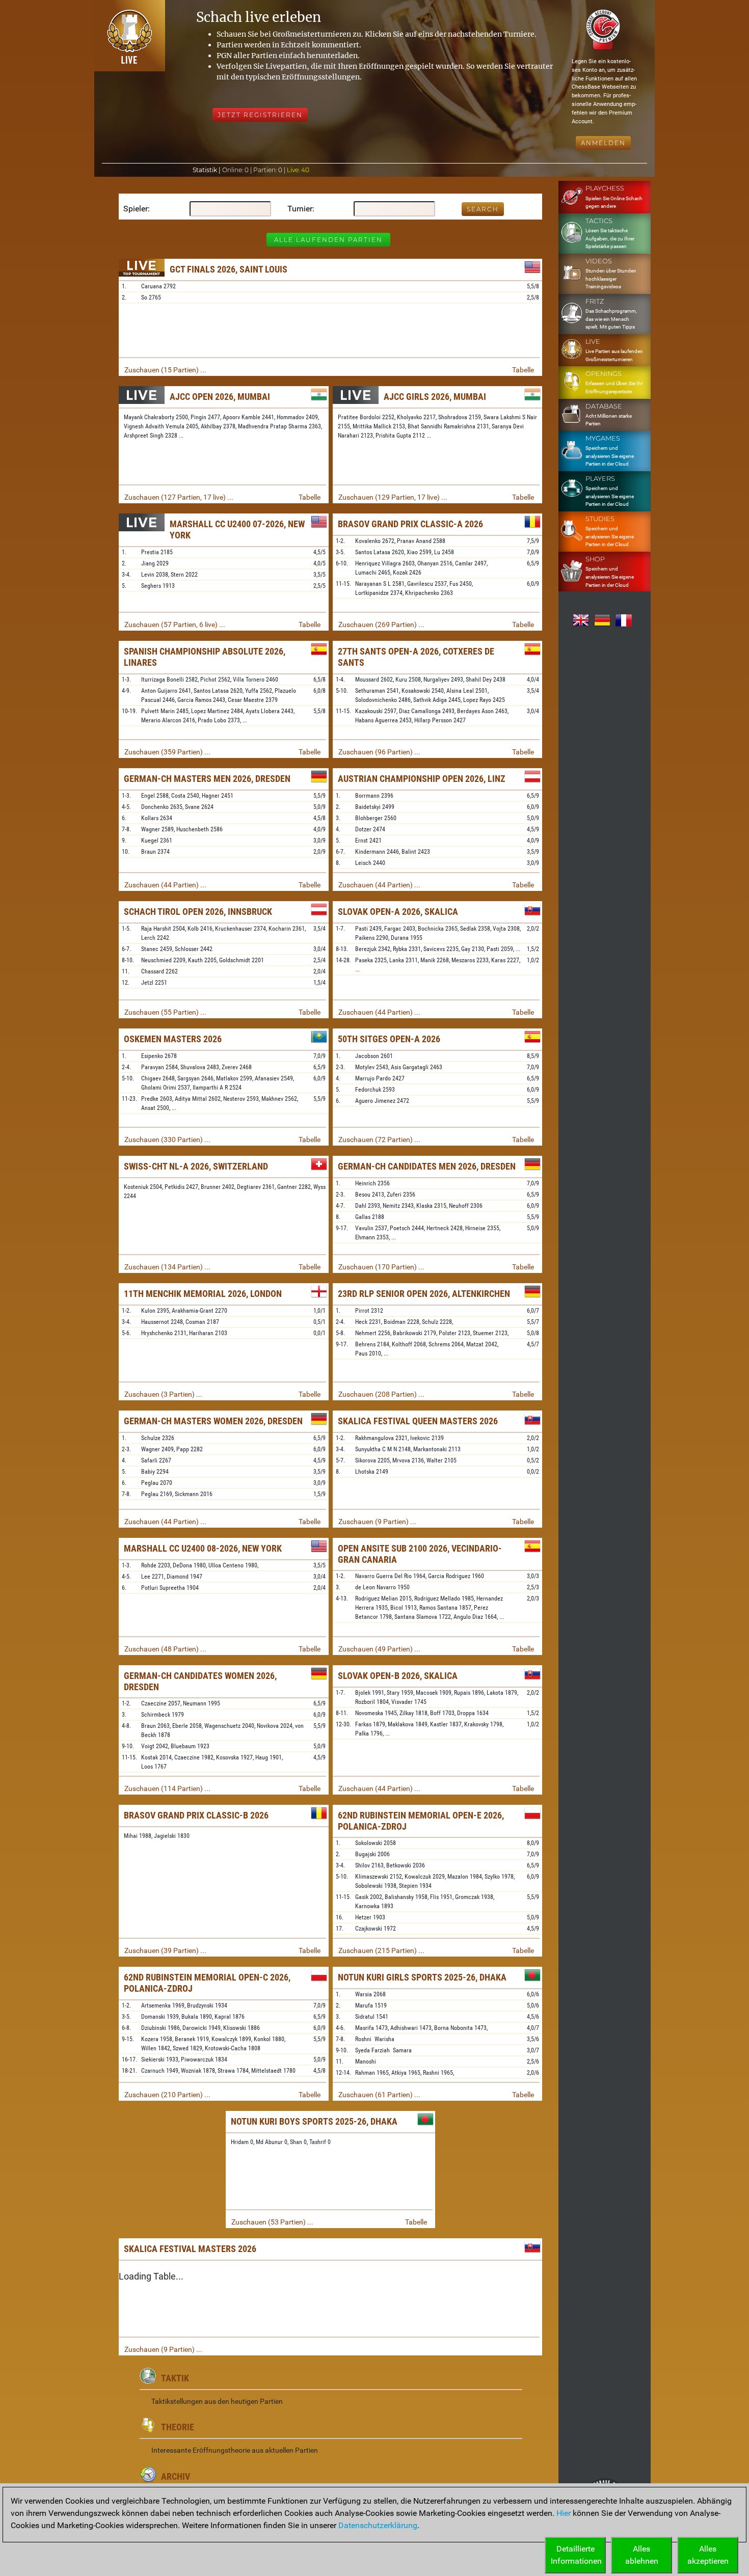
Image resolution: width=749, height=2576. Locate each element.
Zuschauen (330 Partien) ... (167, 1140)
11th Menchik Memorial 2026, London (203, 1294)
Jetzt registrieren (260, 115)
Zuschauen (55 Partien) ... (165, 1012)
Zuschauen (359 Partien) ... (167, 752)
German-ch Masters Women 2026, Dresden (213, 1421)
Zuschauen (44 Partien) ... (165, 885)
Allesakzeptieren (708, 2555)
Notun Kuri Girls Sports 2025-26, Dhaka (422, 1977)
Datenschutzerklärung (378, 2525)
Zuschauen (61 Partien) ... (379, 2095)
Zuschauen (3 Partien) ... (163, 1394)
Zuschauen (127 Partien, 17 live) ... (179, 497)
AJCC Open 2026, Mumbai (220, 397)
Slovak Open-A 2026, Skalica (398, 912)
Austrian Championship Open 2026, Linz (422, 779)
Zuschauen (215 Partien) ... (381, 1950)
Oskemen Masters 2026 (173, 1039)
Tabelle (523, 370)
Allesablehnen (642, 2555)
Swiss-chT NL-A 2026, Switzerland (196, 1166)
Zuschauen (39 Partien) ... (165, 1950)
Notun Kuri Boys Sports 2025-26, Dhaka (314, 2121)
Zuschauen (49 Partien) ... (379, 1649)
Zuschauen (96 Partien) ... (379, 752)
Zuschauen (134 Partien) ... (167, 1267)
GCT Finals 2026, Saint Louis (229, 269)
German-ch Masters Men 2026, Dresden (207, 779)
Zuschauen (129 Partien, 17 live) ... (393, 497)
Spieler (136, 209)
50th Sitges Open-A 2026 (389, 1039)
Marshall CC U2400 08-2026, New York (203, 1548)
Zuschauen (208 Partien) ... (381, 1394)
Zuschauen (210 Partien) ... (167, 2095)
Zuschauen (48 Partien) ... (165, 1649)
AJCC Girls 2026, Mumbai (435, 397)
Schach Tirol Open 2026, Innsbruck (198, 912)
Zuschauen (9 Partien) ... (377, 1522)
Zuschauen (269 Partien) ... (381, 625)
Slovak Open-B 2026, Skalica (398, 1676)
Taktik (175, 2378)
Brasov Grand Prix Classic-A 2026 (410, 524)
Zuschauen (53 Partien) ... (272, 2222)
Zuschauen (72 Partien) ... (379, 1140)
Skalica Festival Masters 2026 (190, 2249)
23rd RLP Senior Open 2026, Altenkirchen (424, 1294)
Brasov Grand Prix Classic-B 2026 (196, 1815)
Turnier (300, 209)
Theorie (178, 2427)
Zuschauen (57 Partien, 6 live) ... (175, 625)
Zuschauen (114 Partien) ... (167, 1788)
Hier (564, 2513)
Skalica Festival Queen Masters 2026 (418, 1421)
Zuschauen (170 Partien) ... (381, 1267)
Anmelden (603, 143)
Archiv (176, 2476)
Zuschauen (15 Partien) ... (165, 370)
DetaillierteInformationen (576, 2555)
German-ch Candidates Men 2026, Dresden (427, 1166)
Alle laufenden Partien (328, 240)
